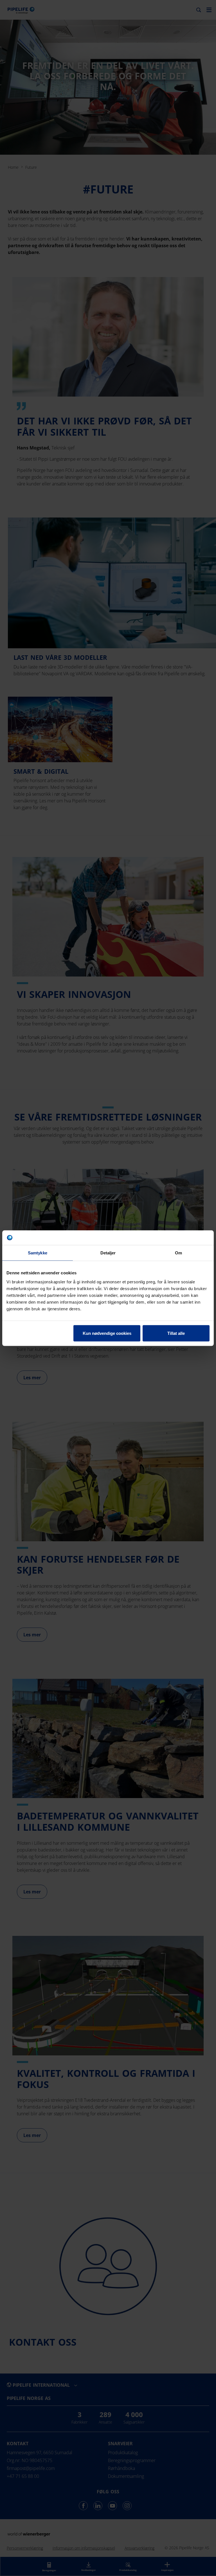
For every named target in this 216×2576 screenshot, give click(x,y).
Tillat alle (176, 1333)
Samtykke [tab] (38, 1253)
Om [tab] (178, 1253)
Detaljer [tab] (108, 1253)
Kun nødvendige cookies (107, 1333)
